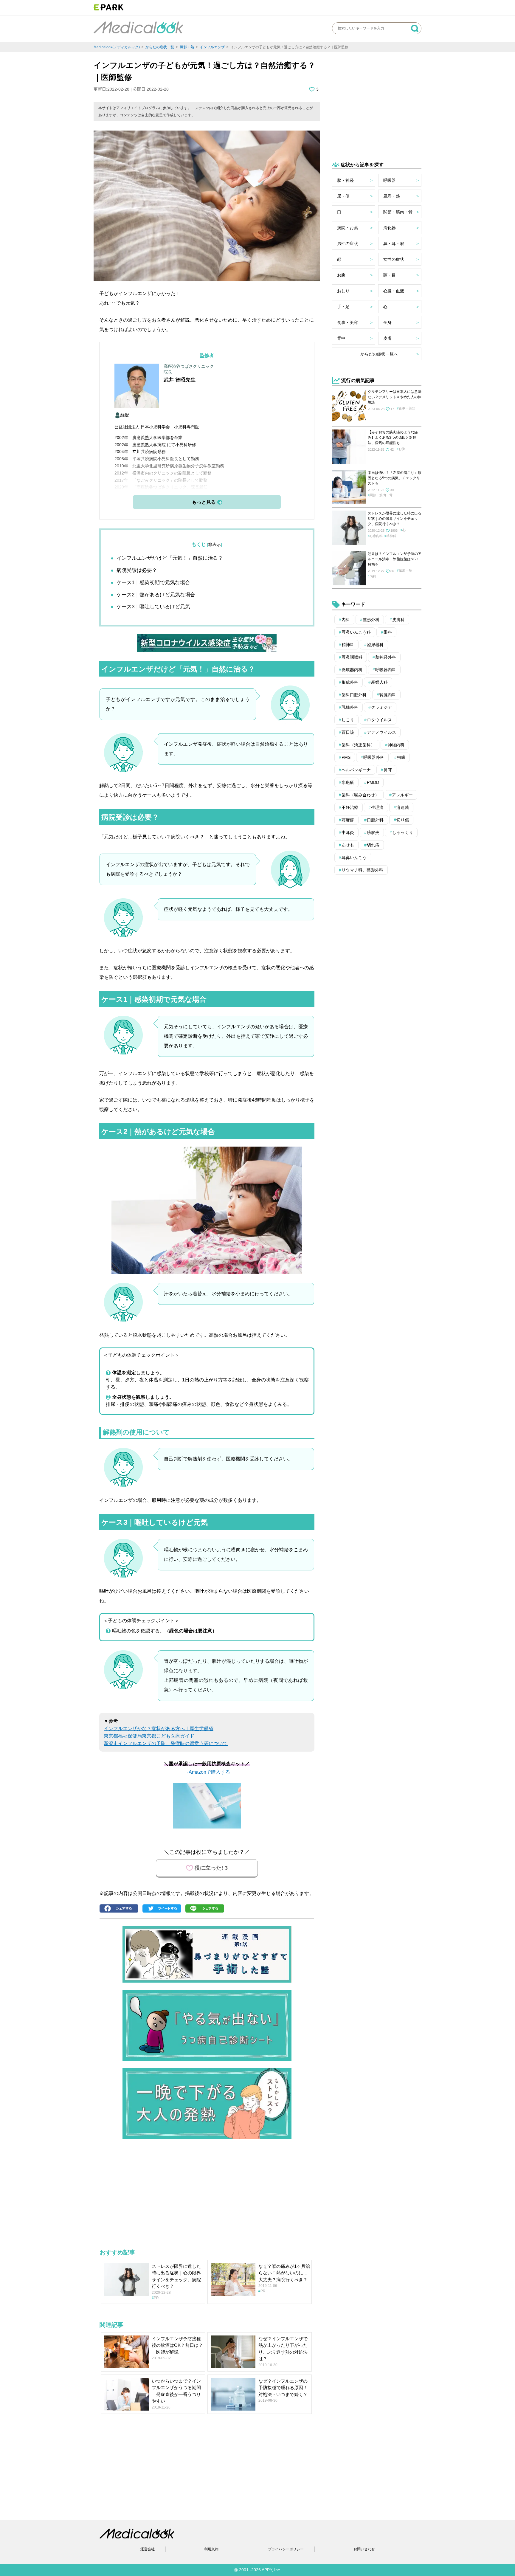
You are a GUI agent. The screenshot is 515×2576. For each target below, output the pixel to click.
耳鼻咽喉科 (352, 657)
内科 (373, 576)
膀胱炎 (373, 832)
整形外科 (371, 620)
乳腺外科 (350, 707)
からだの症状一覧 (160, 47)
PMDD (373, 782)
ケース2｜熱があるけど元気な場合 (156, 595)
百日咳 (348, 732)
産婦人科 (379, 682)
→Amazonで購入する (207, 1772)
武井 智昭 (174, 380)
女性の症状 (394, 259)
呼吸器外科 (374, 757)
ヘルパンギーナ (356, 770)
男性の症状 (348, 244)
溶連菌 (403, 807)
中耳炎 (348, 832)
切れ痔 (373, 845)
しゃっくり (403, 832)
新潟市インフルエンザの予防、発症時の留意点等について (166, 1743)
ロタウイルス (379, 720)
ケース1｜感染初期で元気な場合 (153, 583)
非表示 (215, 545)
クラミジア (381, 707)
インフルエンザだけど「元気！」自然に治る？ (170, 558)
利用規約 (211, 2549)
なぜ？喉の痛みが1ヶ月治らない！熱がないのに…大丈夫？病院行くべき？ (284, 2273)
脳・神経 (345, 180)
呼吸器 (390, 180)
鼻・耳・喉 (394, 244)
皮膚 (387, 338)
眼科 (388, 632)
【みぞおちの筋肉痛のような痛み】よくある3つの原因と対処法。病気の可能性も (393, 438)
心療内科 (376, 536)
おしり (343, 291)
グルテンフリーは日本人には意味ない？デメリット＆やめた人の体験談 (395, 397)
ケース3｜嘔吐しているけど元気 (153, 607)
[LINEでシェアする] (206, 1909)
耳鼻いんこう (354, 857)
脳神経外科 (386, 657)
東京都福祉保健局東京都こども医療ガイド (149, 1736)
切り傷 (403, 820)
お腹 (341, 275)
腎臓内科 (388, 695)
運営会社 (148, 2549)
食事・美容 (348, 322)
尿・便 (343, 196)
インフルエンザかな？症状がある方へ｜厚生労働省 (159, 1729)
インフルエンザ (212, 47)
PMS (346, 757)
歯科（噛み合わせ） (360, 795)
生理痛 (377, 807)
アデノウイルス (381, 732)
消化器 (390, 228)
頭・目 (390, 275)
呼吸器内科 (386, 670)
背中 (341, 338)
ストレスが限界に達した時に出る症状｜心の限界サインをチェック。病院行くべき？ (395, 519)
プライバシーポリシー (286, 2549)
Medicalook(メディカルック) (117, 47)
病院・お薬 (348, 228)
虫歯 (401, 757)
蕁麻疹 (348, 820)
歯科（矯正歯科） (358, 745)
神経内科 (396, 745)
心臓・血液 (394, 291)
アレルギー (402, 795)
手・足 (343, 307)
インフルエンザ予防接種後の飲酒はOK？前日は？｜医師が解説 (177, 2345)
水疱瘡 (348, 782)
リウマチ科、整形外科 (362, 870)
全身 (387, 322)
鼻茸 (388, 770)
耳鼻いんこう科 (356, 632)
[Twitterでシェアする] (163, 1909)
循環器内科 (352, 670)
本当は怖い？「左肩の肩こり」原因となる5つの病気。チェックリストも (395, 478)
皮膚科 (398, 620)
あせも (348, 845)
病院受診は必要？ (137, 570)
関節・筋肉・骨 (398, 212)
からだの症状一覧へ (379, 354)
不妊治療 (350, 807)
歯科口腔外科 (354, 695)
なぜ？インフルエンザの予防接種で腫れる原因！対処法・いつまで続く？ (283, 2388)
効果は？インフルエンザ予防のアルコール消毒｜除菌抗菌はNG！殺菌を (395, 559)
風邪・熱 (187, 47)
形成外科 (350, 682)
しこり (348, 720)
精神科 (391, 536)
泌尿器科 (375, 645)
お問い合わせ (364, 2549)
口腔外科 (375, 820)
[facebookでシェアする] (120, 1909)
